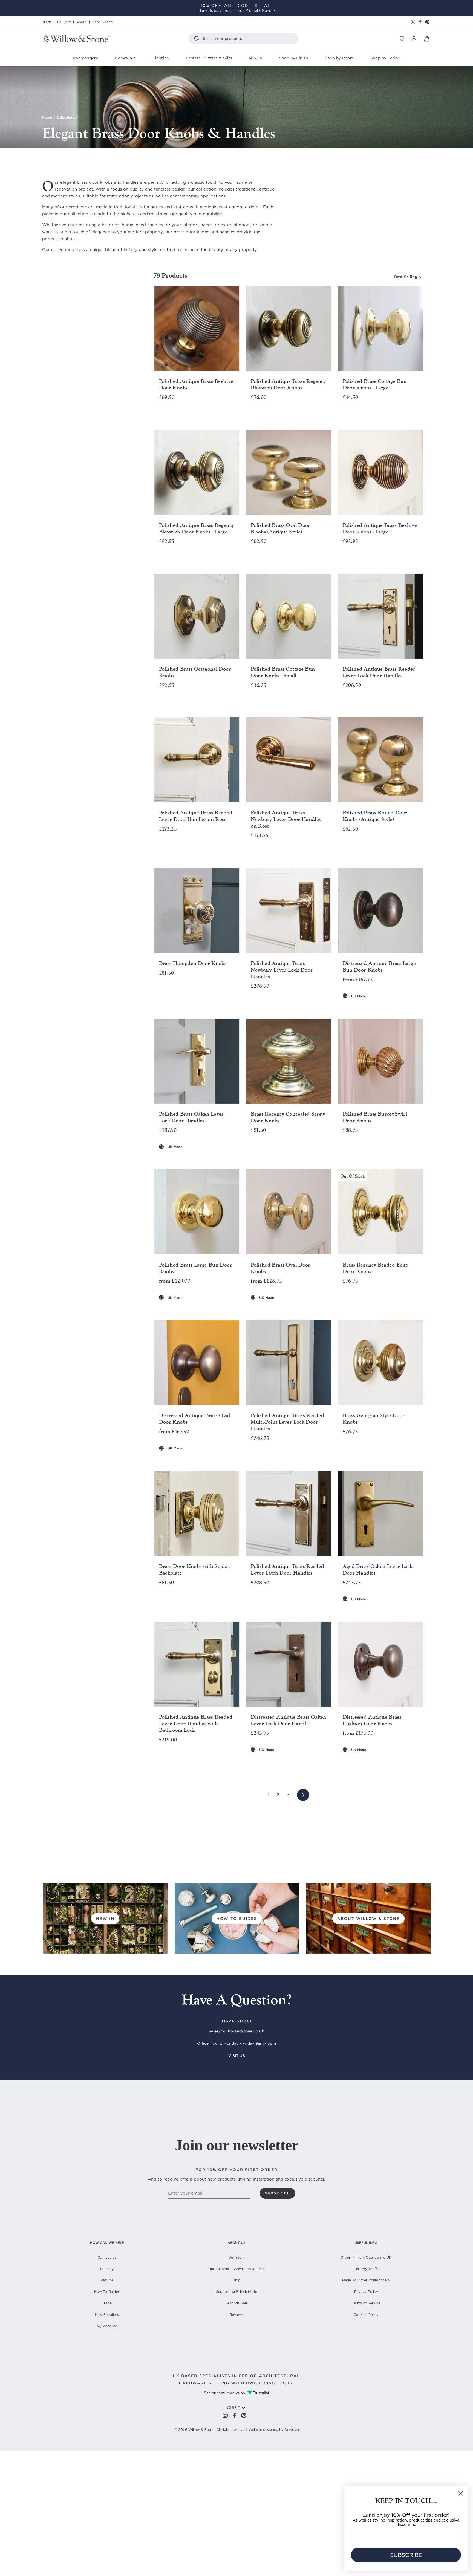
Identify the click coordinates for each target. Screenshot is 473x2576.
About (82, 22)
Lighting (161, 58)
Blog (237, 2280)
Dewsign (292, 2430)
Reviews (236, 2315)
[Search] (198, 38)
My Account (107, 2326)
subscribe (277, 2193)
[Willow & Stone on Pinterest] (244, 2415)
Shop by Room (339, 58)
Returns (107, 2280)
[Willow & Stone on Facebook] (234, 2415)
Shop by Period (385, 58)
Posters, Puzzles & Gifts (209, 58)
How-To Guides (107, 2292)
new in (105, 1919)
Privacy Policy (366, 2292)
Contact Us (107, 2257)
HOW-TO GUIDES (237, 1919)
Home (47, 117)
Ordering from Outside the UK (366, 2257)
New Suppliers (107, 2315)
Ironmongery (86, 58)
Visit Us (237, 2056)
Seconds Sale (237, 2303)
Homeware (125, 58)
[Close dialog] (461, 2493)
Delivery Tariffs (366, 2269)
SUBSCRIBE (406, 2555)
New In (256, 58)
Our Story (237, 2257)
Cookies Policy (366, 2315)
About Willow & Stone (368, 1919)
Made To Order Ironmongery (366, 2280)
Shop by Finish (294, 58)
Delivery (64, 22)
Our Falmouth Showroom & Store (236, 2269)
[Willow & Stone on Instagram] (225, 2415)
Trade (47, 22)
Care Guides (102, 22)
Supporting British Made (236, 2292)
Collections (66, 117)
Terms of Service (366, 2303)
